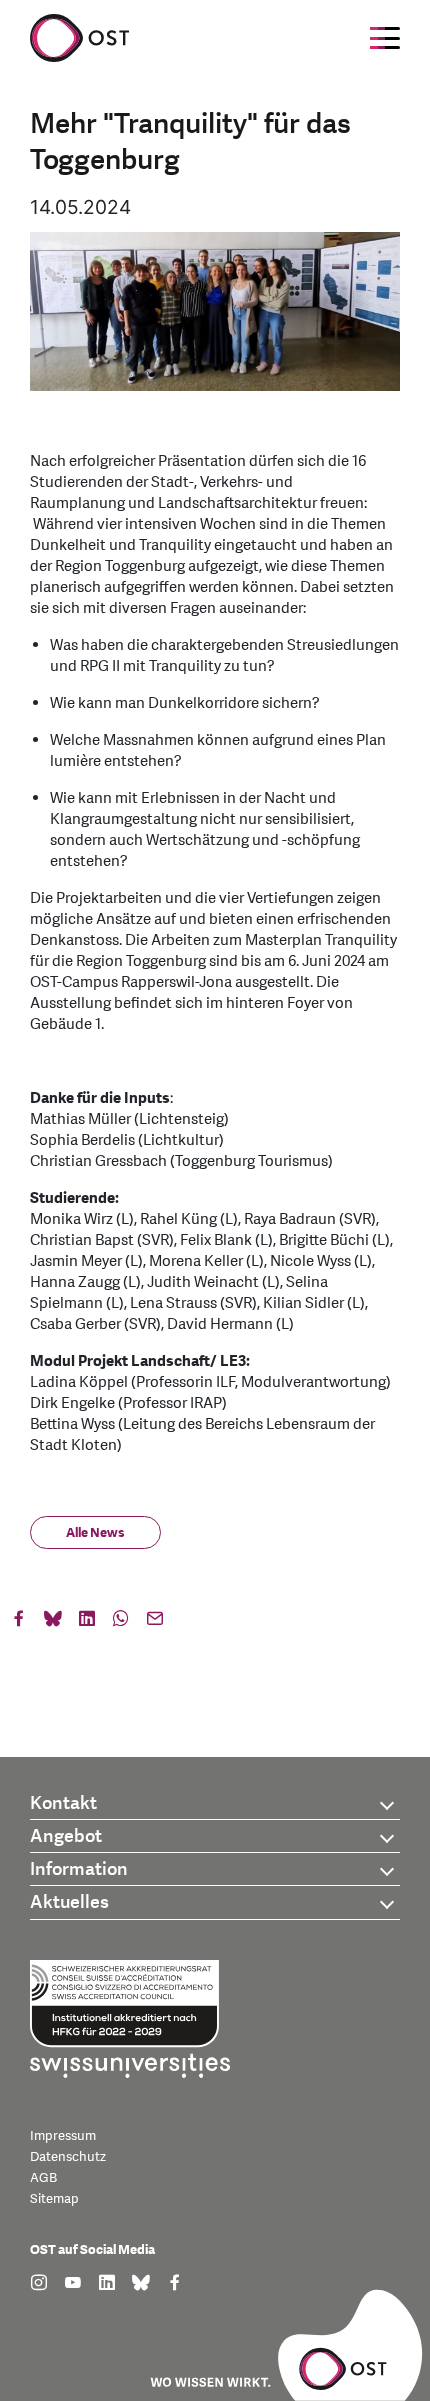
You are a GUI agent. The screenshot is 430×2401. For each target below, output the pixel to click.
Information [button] (79, 1869)
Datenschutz (68, 2157)
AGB (43, 2178)
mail (155, 1623)
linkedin (87, 1623)
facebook (19, 1623)
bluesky (53, 1623)
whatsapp (121, 1623)
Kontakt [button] (63, 1803)
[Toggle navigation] (385, 38)
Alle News (95, 1533)
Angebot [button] (66, 1836)
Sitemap (54, 2199)
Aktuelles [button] (69, 1902)
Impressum (63, 2136)
